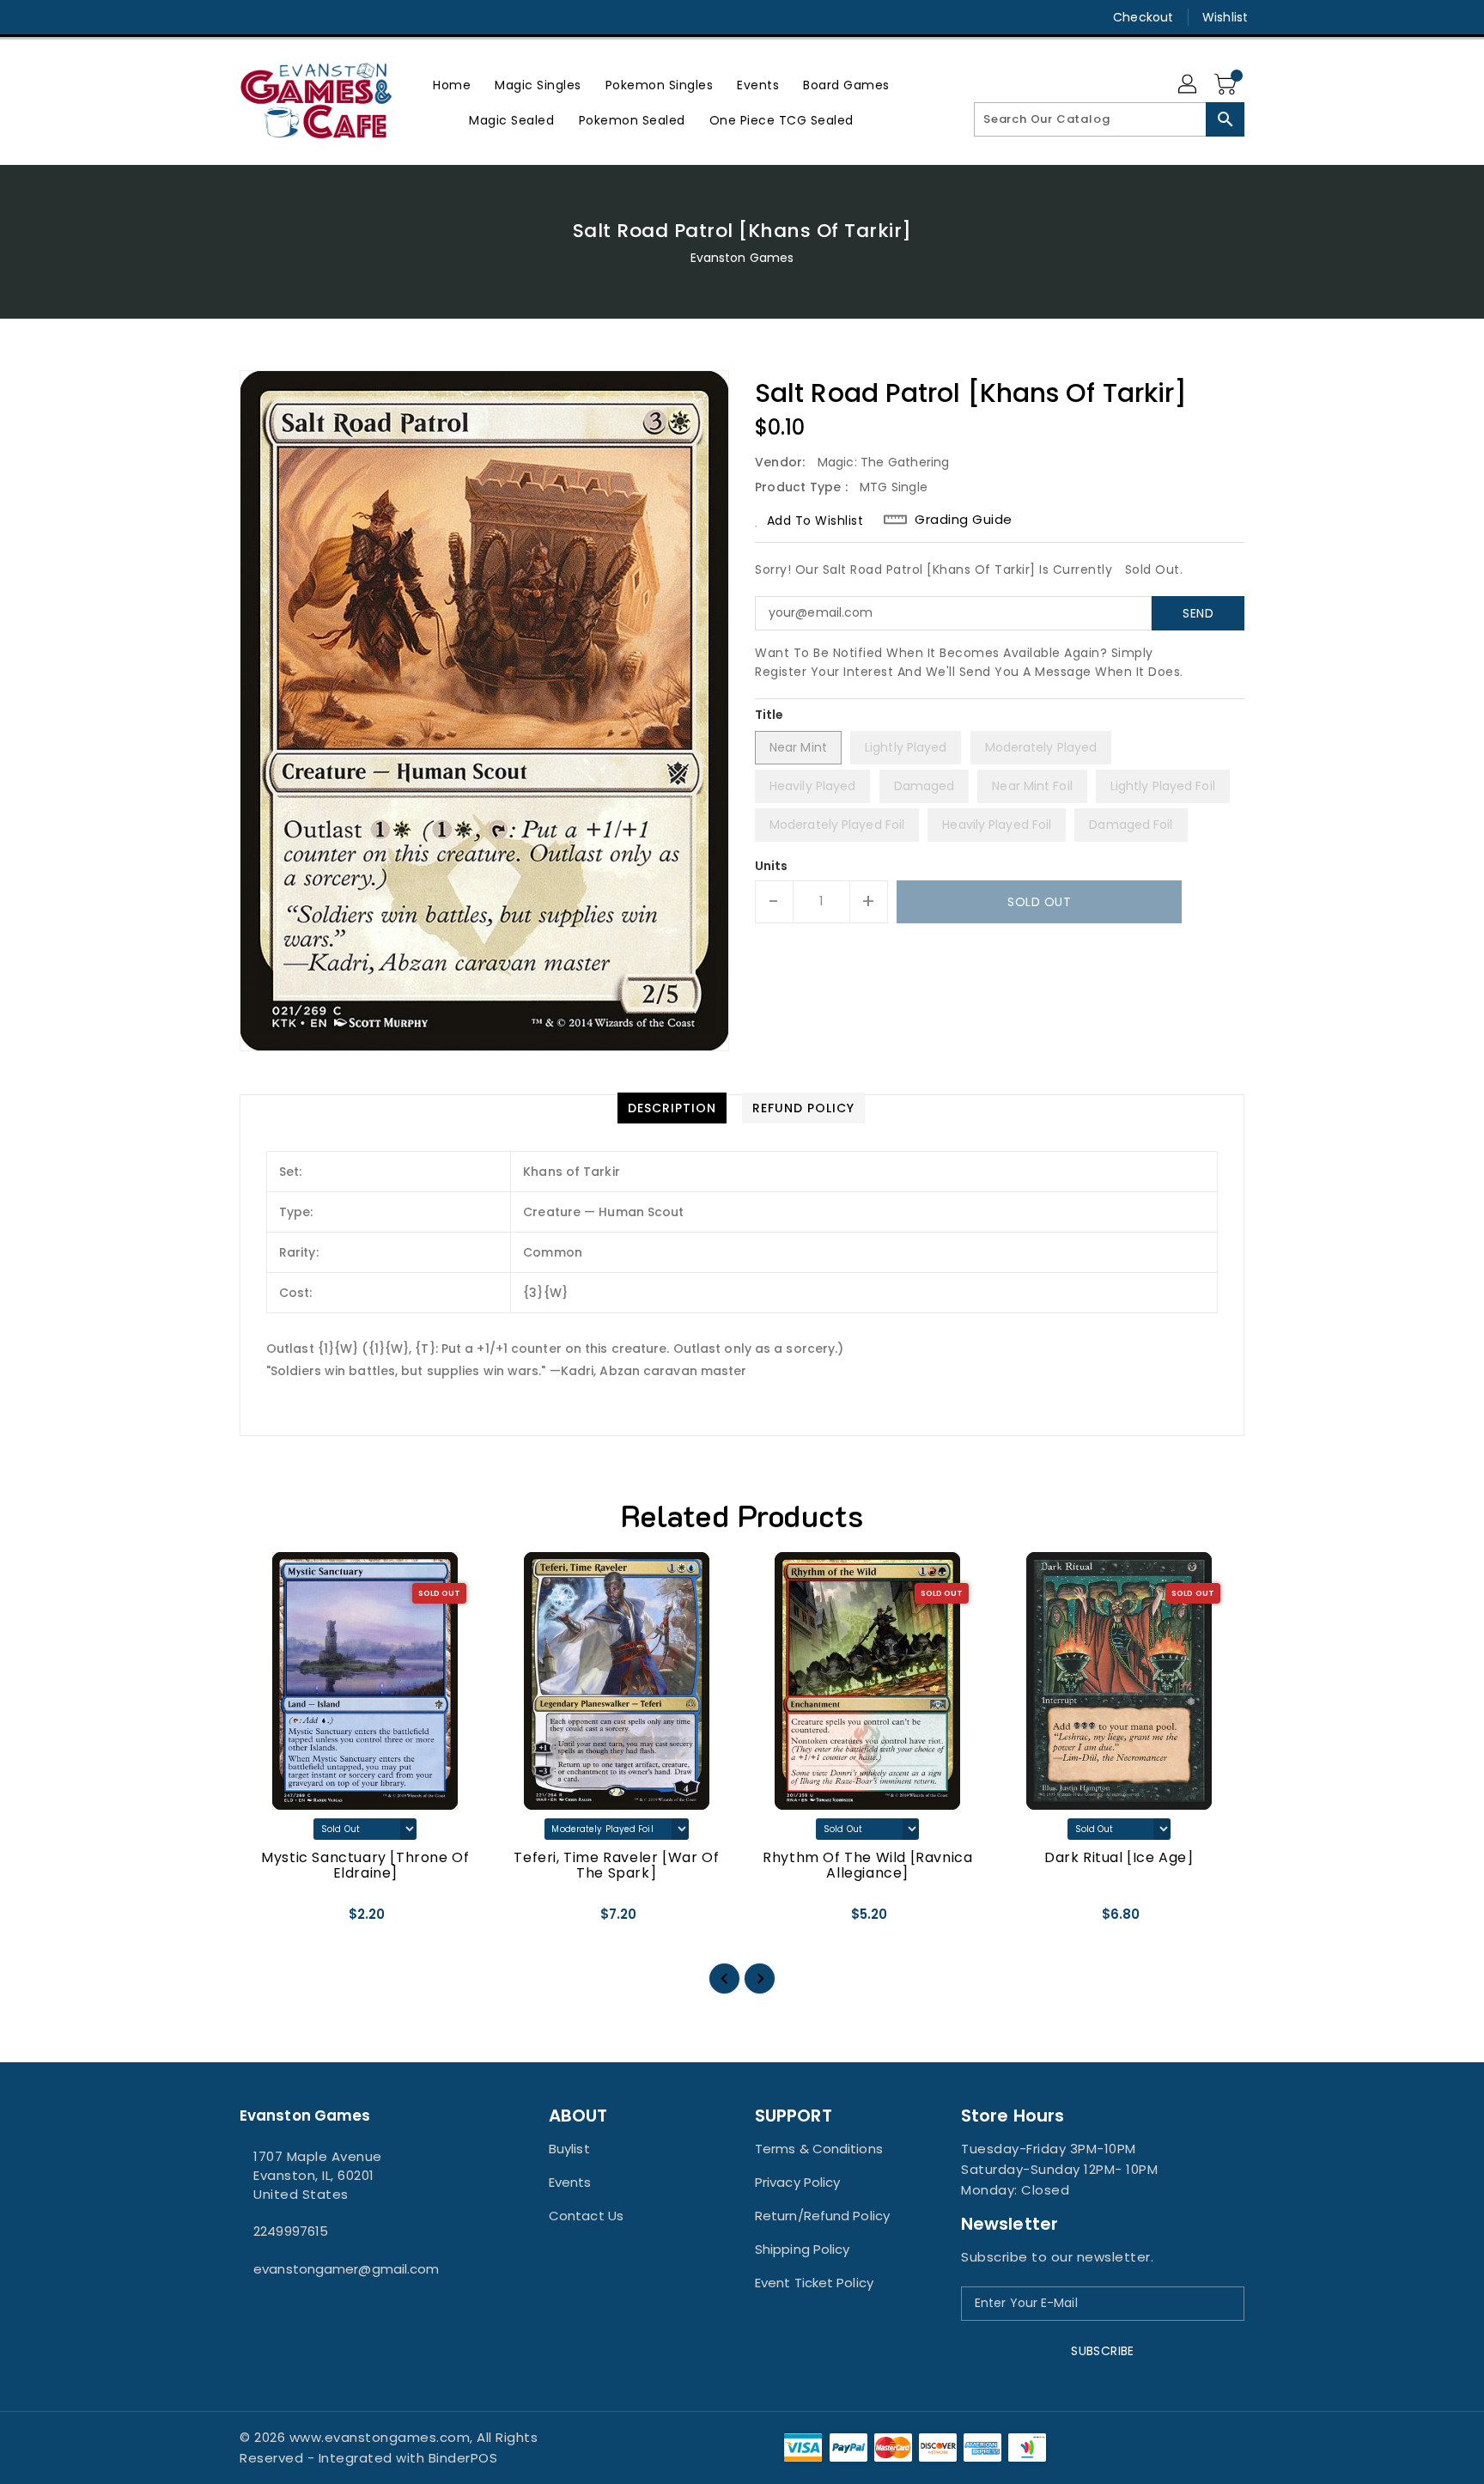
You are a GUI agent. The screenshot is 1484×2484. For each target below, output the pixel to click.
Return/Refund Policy (822, 2216)
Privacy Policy (797, 2182)
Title (769, 715)
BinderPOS (463, 2458)
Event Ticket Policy (814, 2283)
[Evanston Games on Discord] (281, 17)
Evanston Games (742, 258)
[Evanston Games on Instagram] (248, 17)
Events (570, 2182)
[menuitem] (452, 85)
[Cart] (1227, 85)
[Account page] (1189, 85)
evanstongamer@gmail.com (346, 2269)
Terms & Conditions (819, 2149)
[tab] (672, 1108)
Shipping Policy (803, 2249)
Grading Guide (964, 520)
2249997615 (291, 2231)
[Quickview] (267, 1921)
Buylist (569, 2149)
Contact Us (586, 2216)
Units (772, 866)
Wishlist (1225, 17)
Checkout (1143, 17)
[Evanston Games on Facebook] (216, 17)
